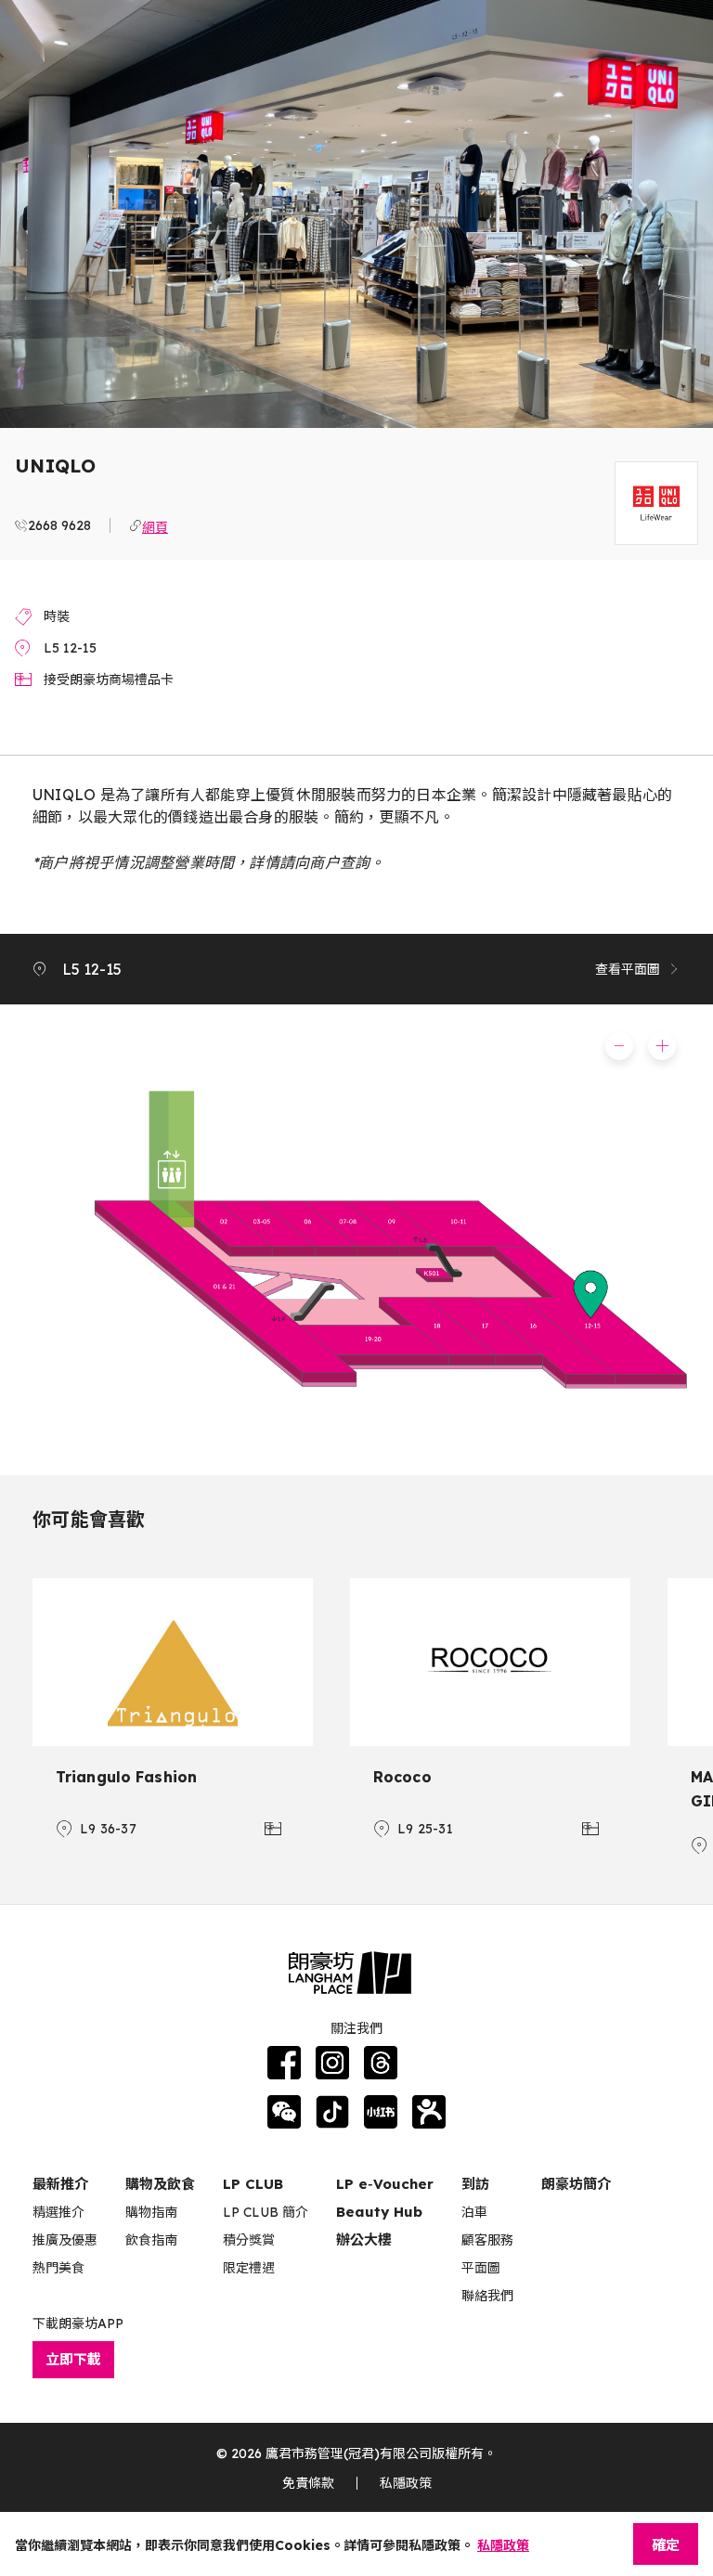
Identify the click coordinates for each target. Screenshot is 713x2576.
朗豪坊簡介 (576, 2184)
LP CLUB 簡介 (266, 2212)
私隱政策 (406, 2483)
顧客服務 (487, 2240)
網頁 (155, 525)
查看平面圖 (628, 969)
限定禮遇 (249, 2268)
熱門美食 (58, 2268)
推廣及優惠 (65, 2240)
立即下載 (73, 2359)
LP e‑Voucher (385, 2184)
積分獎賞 (249, 2240)
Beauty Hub (379, 2212)
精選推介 (58, 2212)
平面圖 (481, 2268)
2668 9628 (59, 525)
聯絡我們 (487, 2296)
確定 (666, 2545)
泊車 (474, 2212)
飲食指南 (151, 2240)
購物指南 (151, 2212)
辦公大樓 (364, 2239)
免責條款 (308, 2483)
